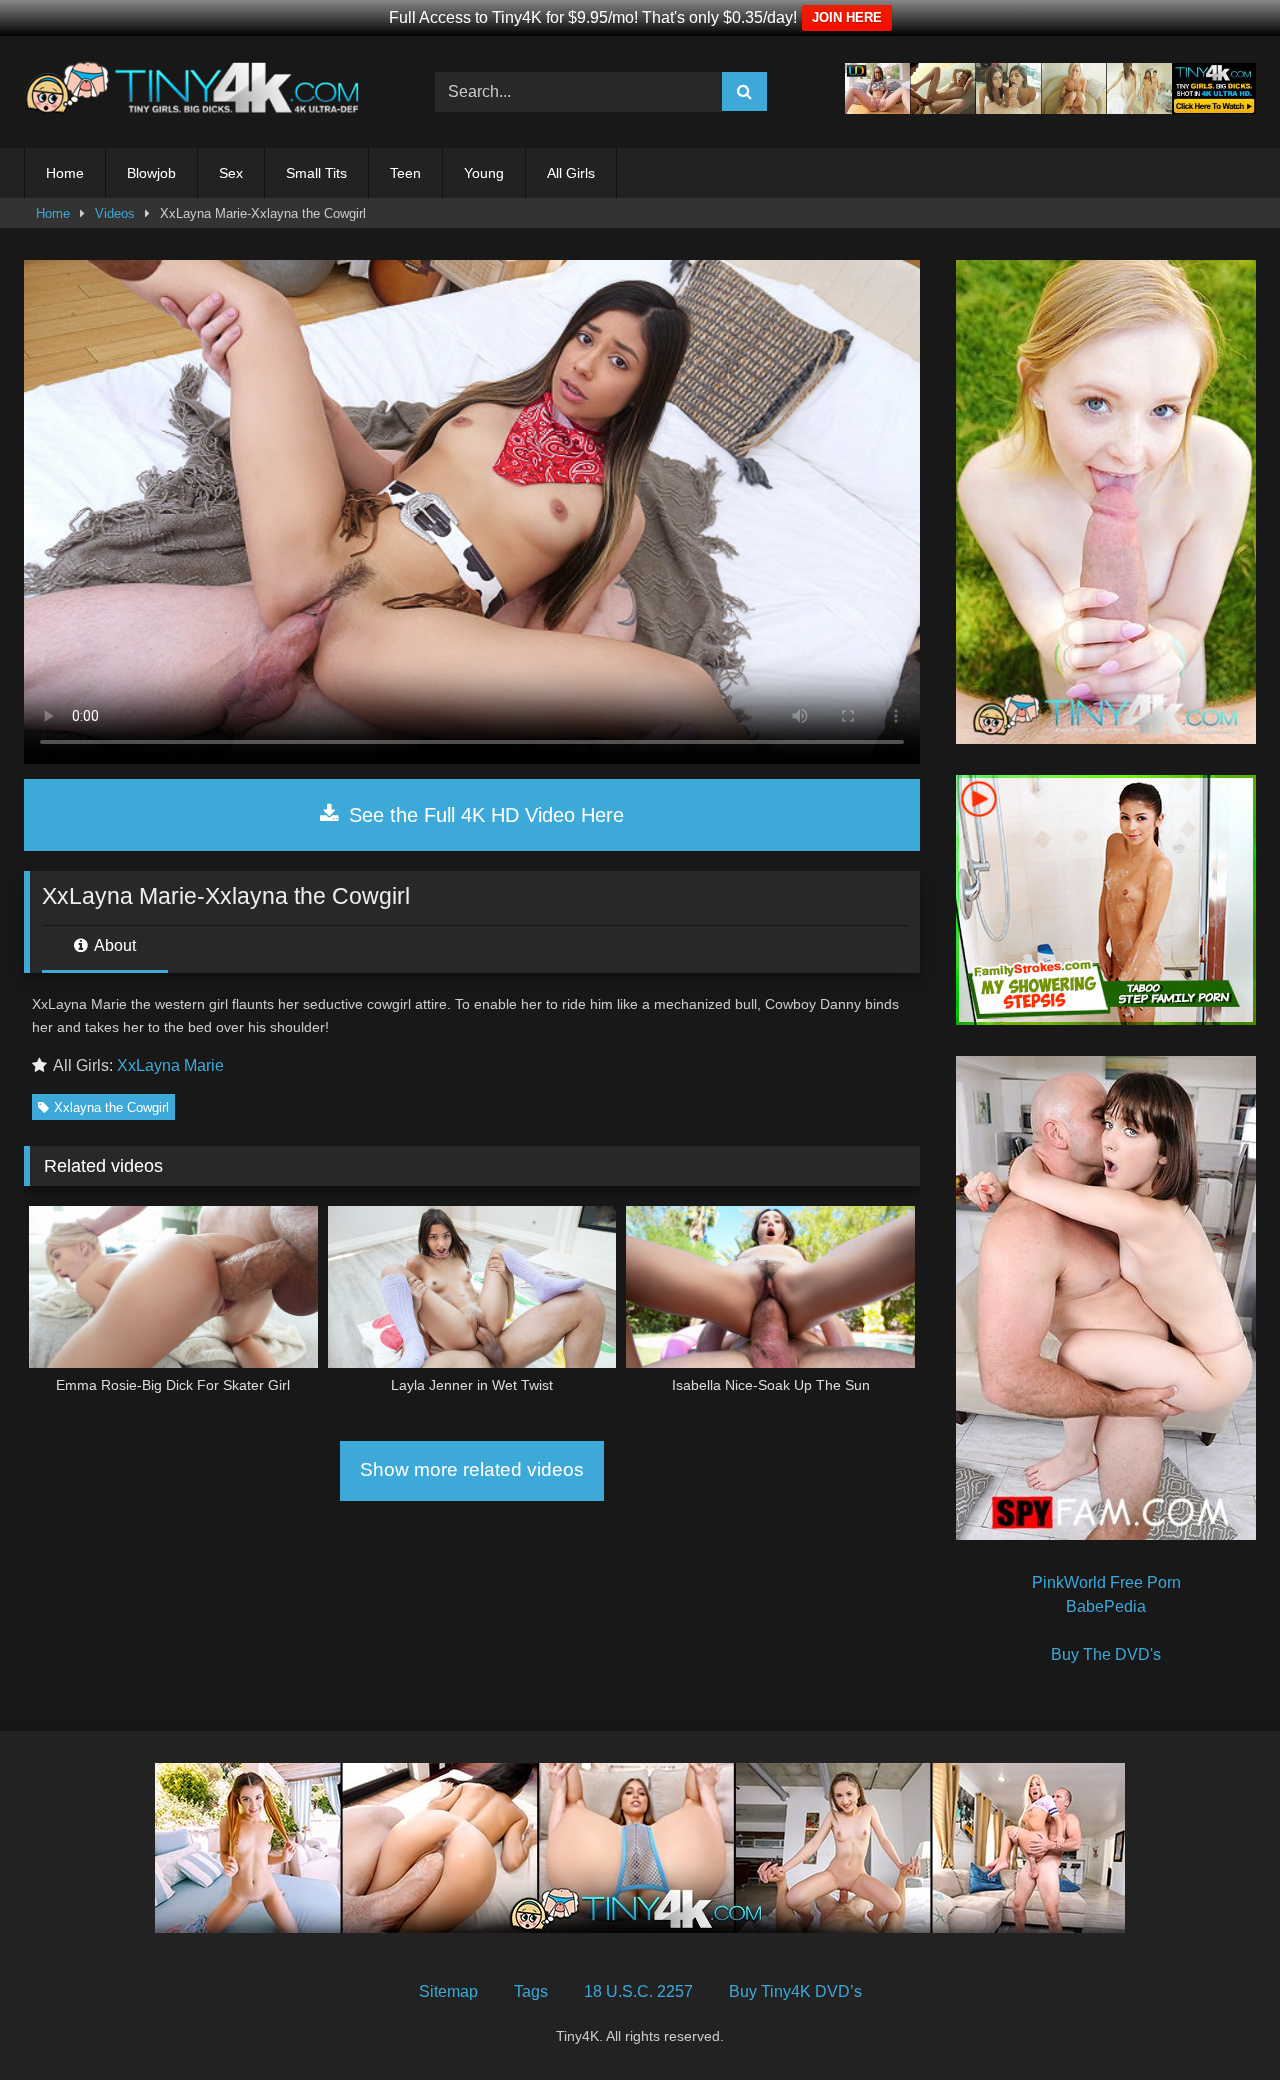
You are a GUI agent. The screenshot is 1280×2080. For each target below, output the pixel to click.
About (113, 945)
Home (65, 173)
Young (484, 173)
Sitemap (448, 1991)
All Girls (571, 173)
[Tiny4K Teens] (198, 92)
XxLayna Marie (170, 1065)
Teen (405, 173)
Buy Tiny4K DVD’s (795, 1991)
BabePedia (1106, 1606)
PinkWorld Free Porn (1106, 1582)
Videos (115, 213)
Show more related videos (472, 1469)
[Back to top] (1218, 2020)
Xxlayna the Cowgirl (111, 1107)
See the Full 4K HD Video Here (483, 815)
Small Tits (316, 173)
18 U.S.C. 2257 (638, 1991)
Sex (231, 173)
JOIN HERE (847, 17)
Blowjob (151, 173)
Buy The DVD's (1106, 1654)
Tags (531, 1991)
